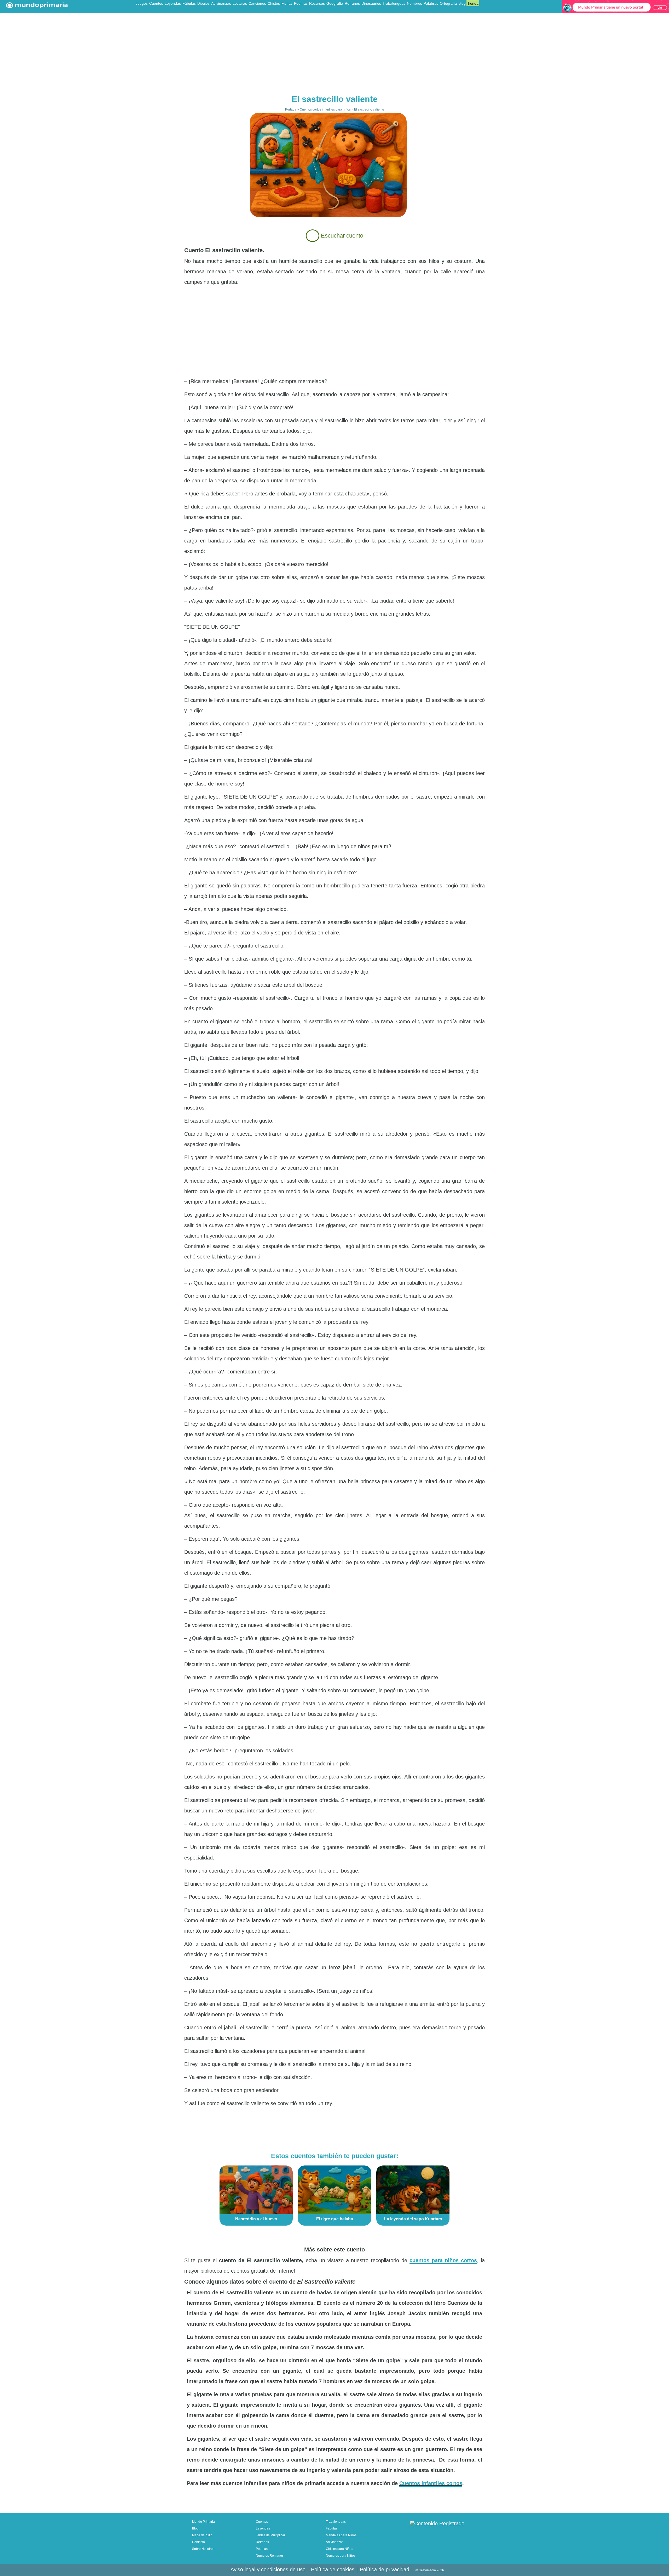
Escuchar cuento (341, 236)
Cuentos (156, 3)
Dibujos (203, 3)
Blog (462, 3)
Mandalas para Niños (341, 2535)
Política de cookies (333, 2569)
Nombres (414, 3)
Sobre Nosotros (203, 2549)
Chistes (274, 3)
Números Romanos (270, 2556)
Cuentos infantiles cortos (431, 2483)
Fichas (287, 3)
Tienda (473, 3)
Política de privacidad (385, 2569)
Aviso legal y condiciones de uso (268, 2569)
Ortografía (448, 3)
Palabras (431, 3)
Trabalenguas (394, 3)
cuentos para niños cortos (443, 2260)
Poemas (301, 3)
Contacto (198, 2542)
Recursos (317, 3)
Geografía (335, 3)
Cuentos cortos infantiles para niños (325, 109)
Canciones (257, 3)
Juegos (142, 3)
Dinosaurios (371, 3)
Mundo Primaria (203, 2522)
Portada (291, 109)
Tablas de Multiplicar (270, 2535)
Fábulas (189, 3)
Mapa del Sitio (202, 2535)
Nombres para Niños (341, 2556)
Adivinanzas (221, 3)
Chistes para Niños (339, 2549)
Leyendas (173, 3)
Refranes (352, 3)
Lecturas (240, 3)
